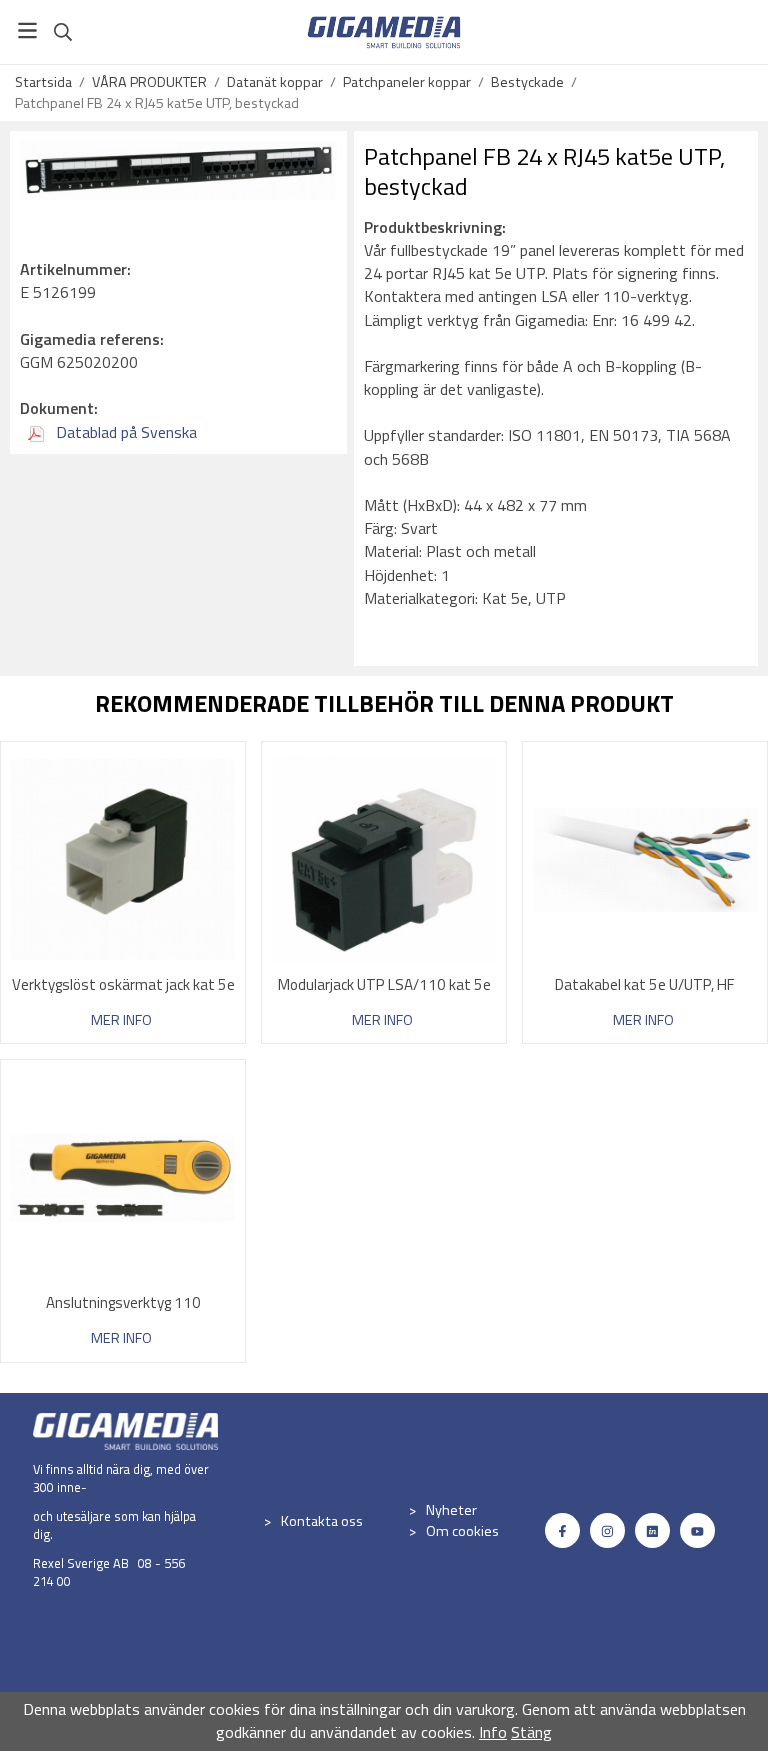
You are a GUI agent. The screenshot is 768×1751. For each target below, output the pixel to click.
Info (493, 1732)
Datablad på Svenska (124, 432)
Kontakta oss (322, 1521)
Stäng (531, 1732)
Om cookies (462, 1531)
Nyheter (451, 1510)
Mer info (121, 1020)
